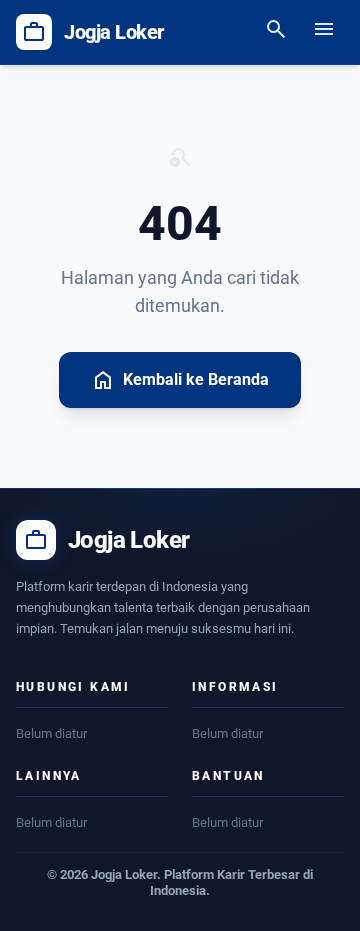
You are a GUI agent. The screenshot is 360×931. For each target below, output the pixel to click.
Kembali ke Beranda (180, 380)
